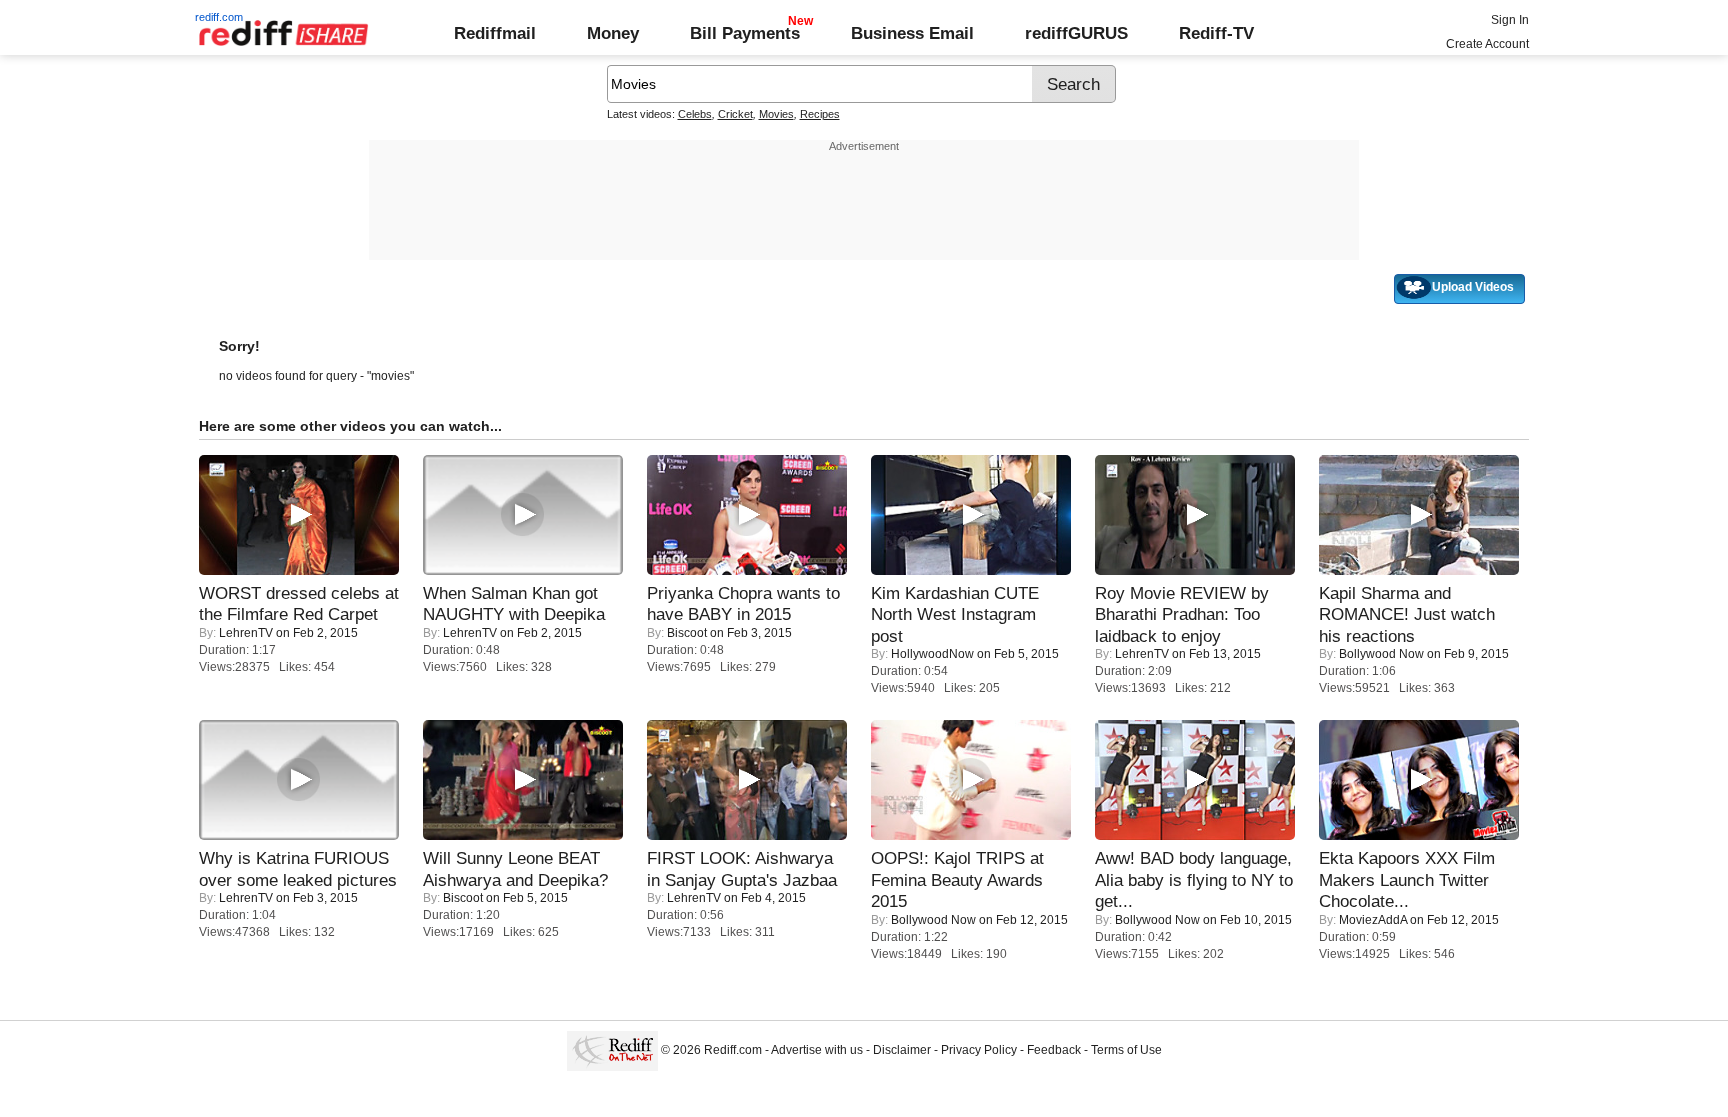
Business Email (912, 33)
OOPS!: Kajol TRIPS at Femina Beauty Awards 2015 (957, 879)
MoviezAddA (1373, 920)
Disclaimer (902, 1050)
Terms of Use (1126, 1050)
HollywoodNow (932, 654)
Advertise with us (817, 1050)
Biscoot (687, 633)
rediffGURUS (1076, 33)
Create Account (1487, 44)
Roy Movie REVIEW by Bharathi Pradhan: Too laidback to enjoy (1182, 614)
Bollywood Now (1381, 654)
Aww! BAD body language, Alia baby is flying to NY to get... (1194, 879)
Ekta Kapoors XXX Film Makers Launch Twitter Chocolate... (1407, 879)
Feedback (1054, 1050)
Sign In (1510, 20)
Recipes (820, 114)
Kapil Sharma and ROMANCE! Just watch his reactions (1407, 614)
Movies (776, 114)
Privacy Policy (979, 1050)
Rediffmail (495, 33)
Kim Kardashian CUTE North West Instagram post (955, 614)
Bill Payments (745, 33)
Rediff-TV (1216, 33)
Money (613, 33)
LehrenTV (246, 633)
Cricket (735, 114)
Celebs (695, 114)
